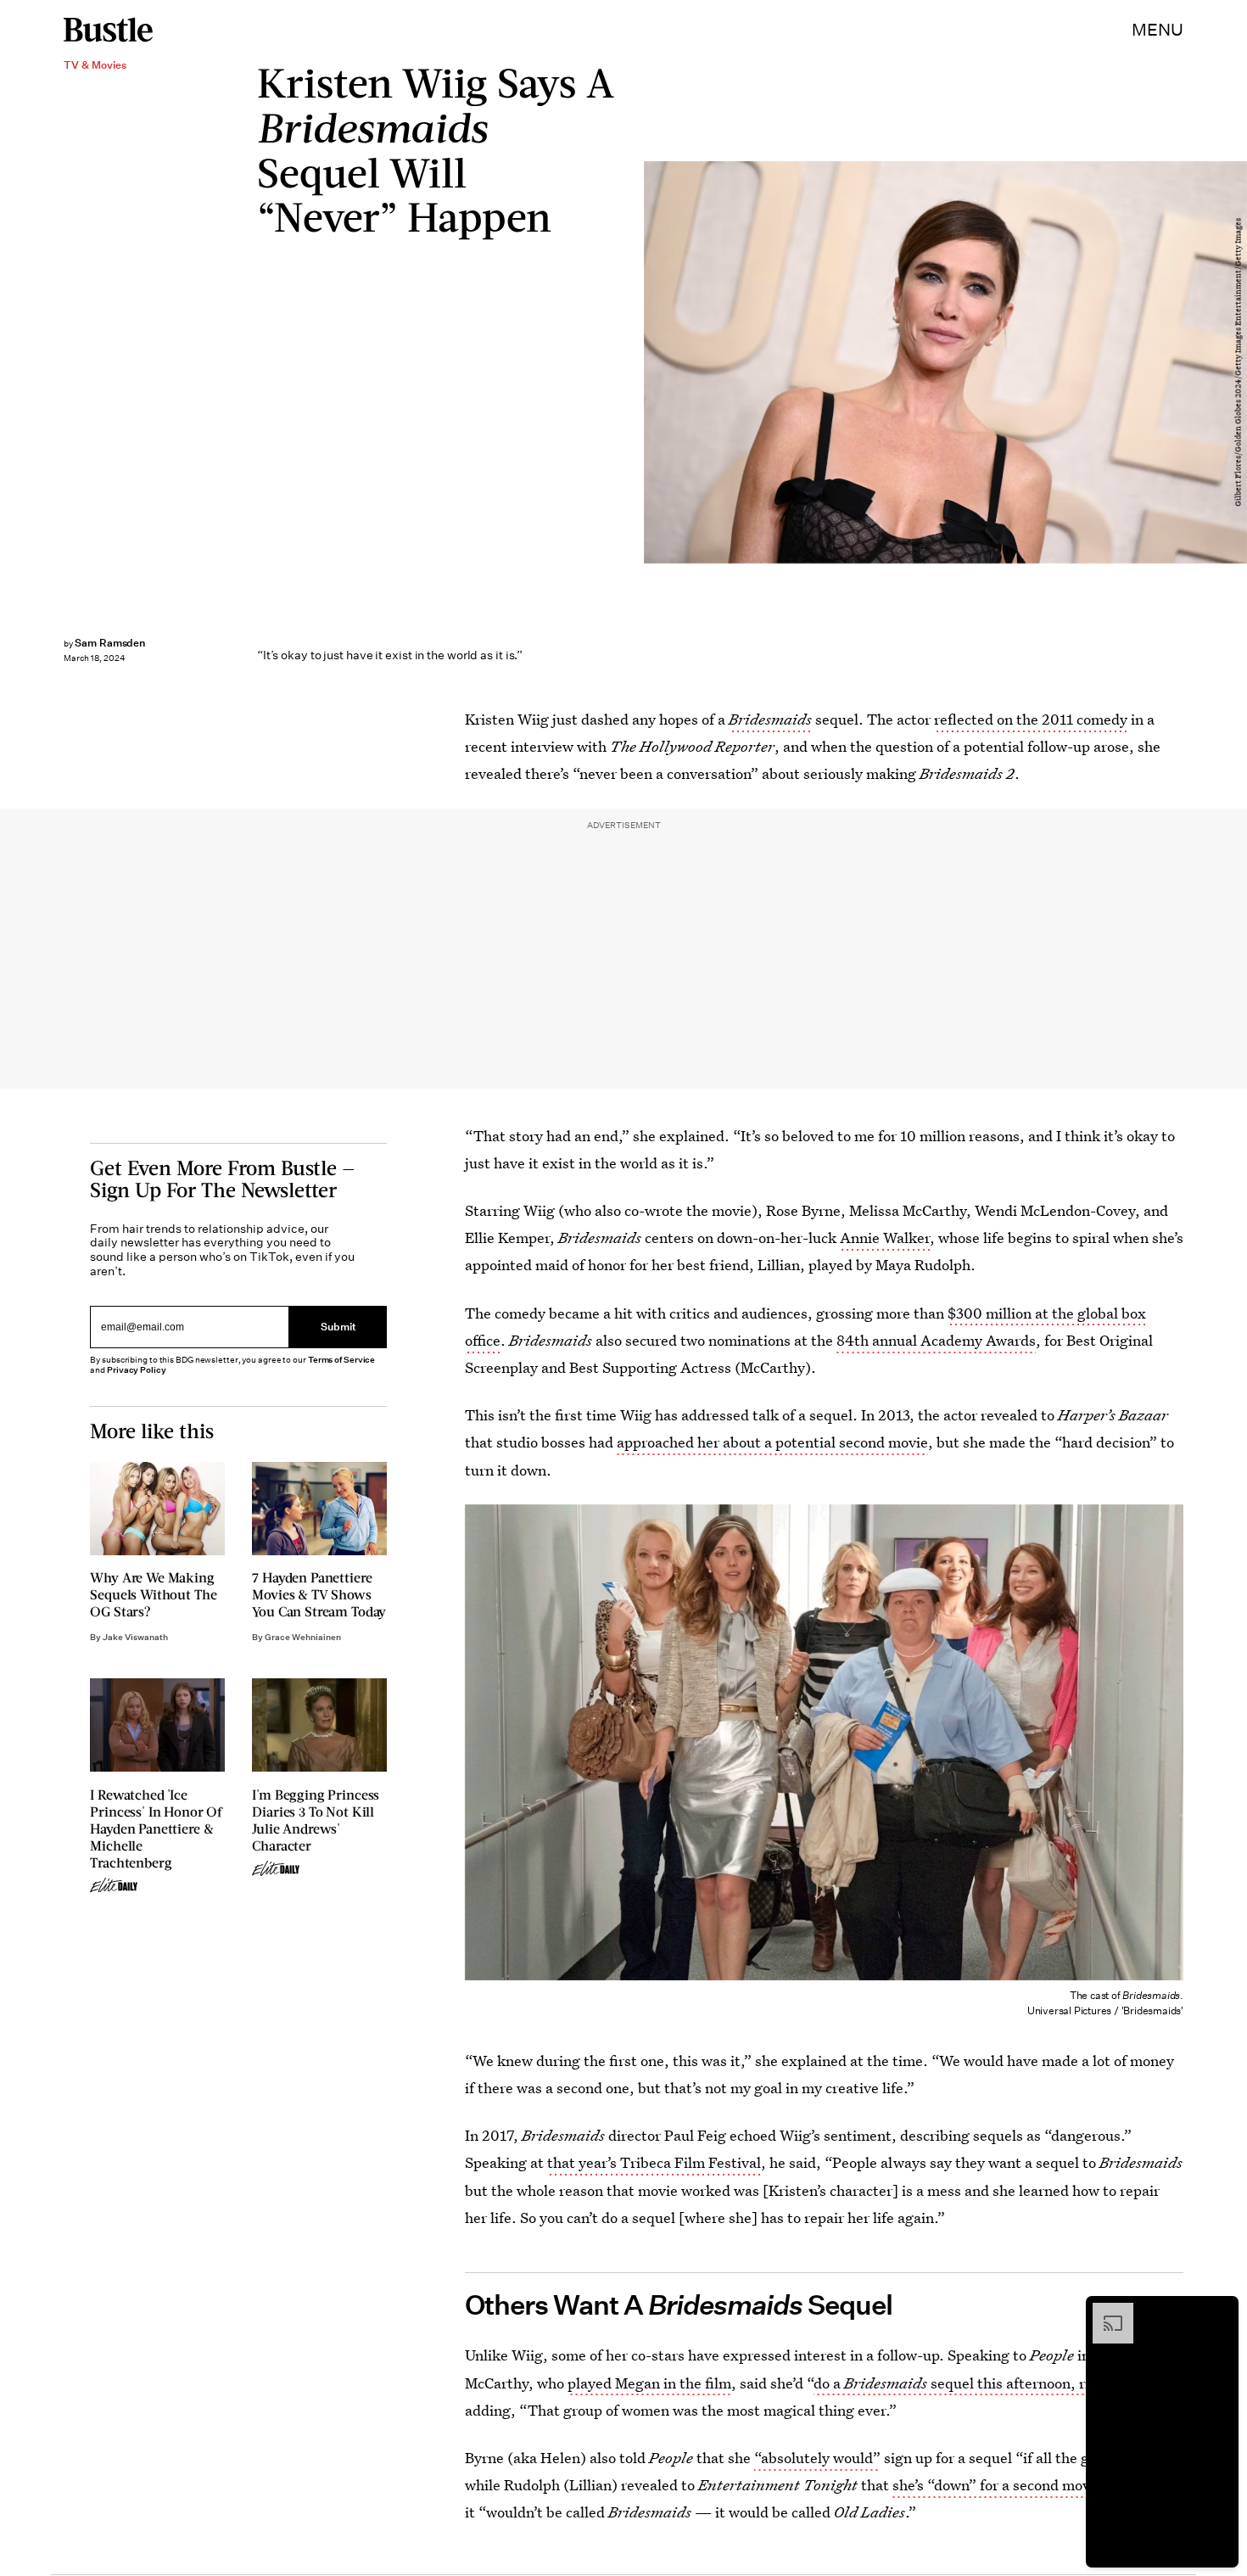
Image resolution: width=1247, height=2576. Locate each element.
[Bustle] (108, 30)
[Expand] (1104, 2311)
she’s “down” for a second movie (997, 2485)
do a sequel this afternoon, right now (978, 2383)
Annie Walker (885, 1238)
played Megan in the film (649, 2383)
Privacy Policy (137, 1370)
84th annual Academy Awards (936, 1340)
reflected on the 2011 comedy (1031, 719)
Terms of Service (341, 1360)
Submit (338, 1327)
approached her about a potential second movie (772, 1442)
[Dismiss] (1220, 2311)
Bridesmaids (770, 719)
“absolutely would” (817, 2458)
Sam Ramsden (110, 643)
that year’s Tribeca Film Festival (654, 2162)
